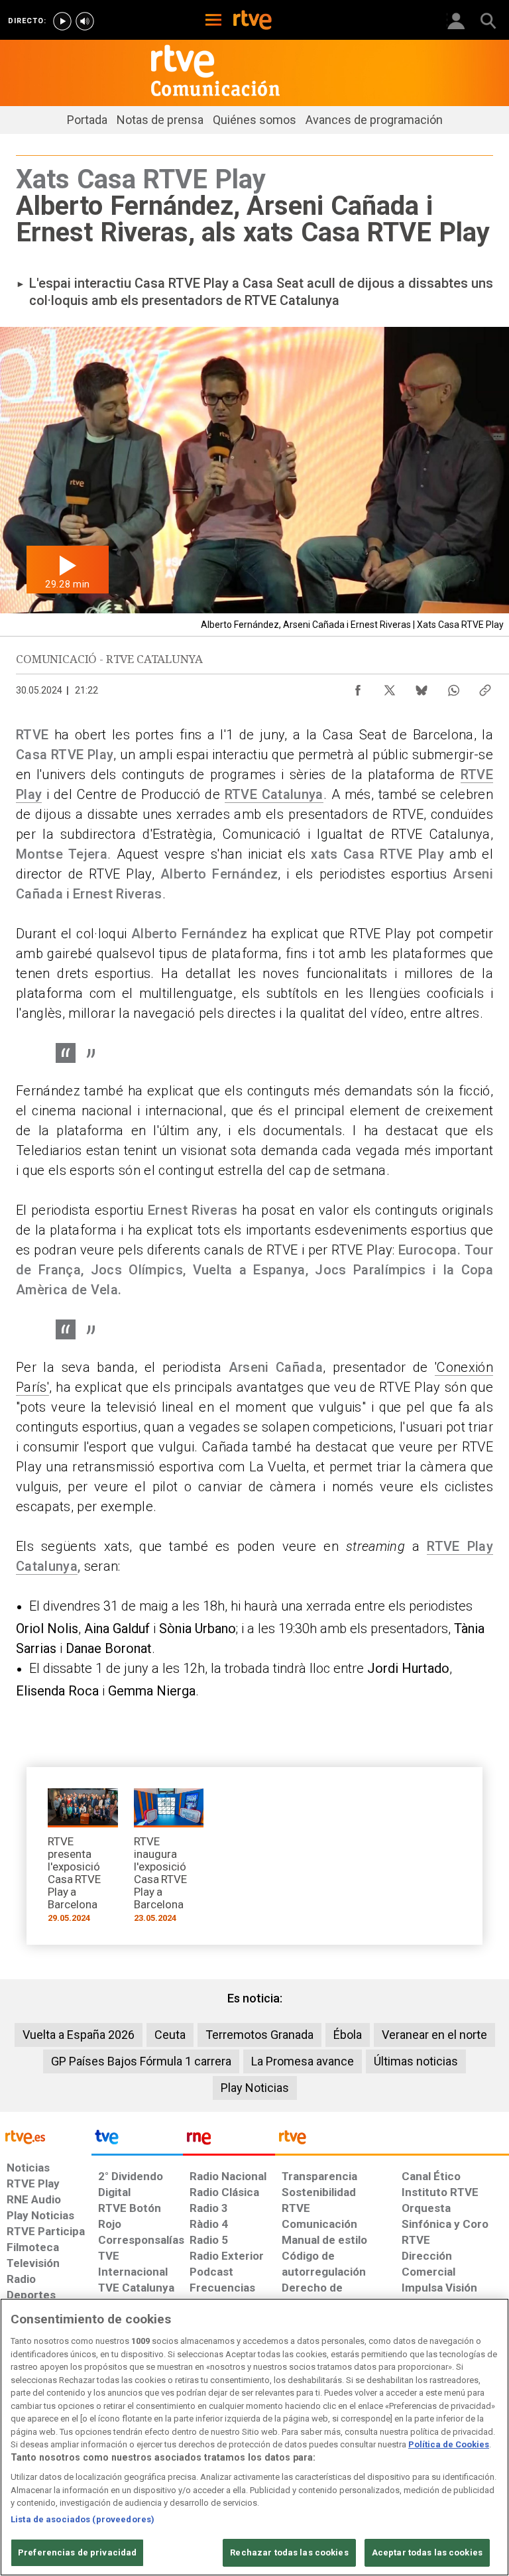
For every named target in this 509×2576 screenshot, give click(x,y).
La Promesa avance (303, 2061)
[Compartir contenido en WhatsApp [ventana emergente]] (453, 687)
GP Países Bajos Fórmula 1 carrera (141, 2061)
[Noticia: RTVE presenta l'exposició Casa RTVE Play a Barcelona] (83, 1860)
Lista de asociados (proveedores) (83, 2519)
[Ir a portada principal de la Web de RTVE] (46, 2136)
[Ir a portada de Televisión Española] (137, 2140)
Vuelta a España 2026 (79, 2035)
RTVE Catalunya (274, 794)
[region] (254, 2437)
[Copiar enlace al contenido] (485, 687)
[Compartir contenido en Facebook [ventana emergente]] (358, 687)
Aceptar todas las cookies (427, 2552)
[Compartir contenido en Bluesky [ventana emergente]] (422, 687)
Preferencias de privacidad (77, 2552)
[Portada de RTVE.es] (253, 21)
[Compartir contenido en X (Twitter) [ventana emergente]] (390, 687)
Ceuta (170, 2035)
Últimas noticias (416, 2061)
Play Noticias (255, 2088)
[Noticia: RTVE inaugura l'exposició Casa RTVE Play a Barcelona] (169, 1860)
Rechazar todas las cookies (289, 2552)
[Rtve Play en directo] (62, 21)
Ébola (348, 2035)
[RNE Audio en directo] (85, 21)
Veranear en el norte (434, 2035)
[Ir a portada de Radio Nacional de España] (229, 2140)
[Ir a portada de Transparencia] (392, 2140)
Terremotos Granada (259, 2035)
